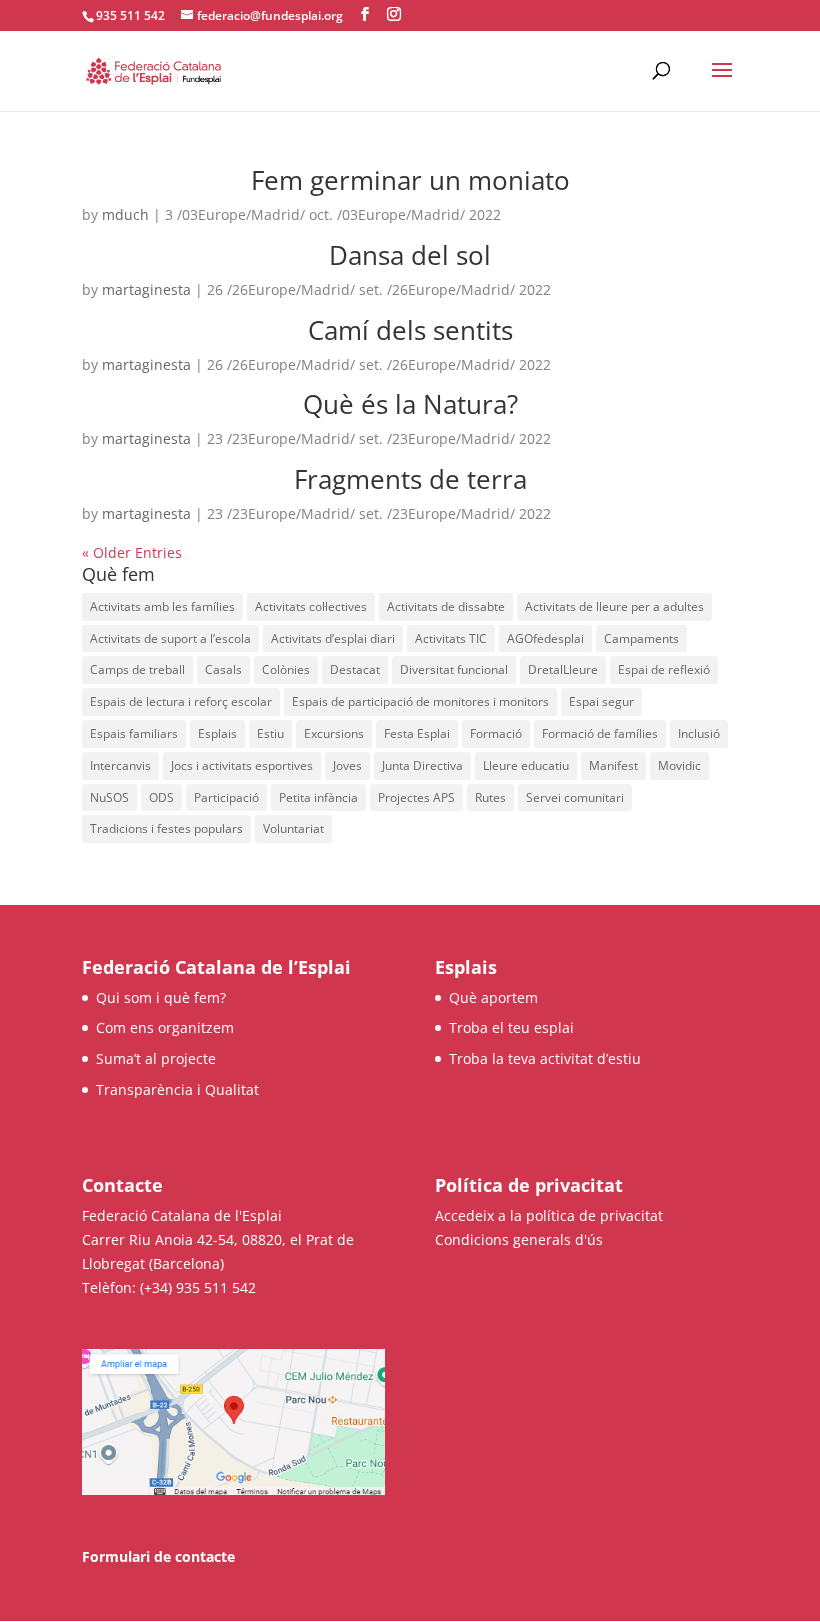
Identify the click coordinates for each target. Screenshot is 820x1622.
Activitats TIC (451, 638)
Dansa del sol (410, 255)
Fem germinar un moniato (410, 180)
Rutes (490, 797)
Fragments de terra (410, 479)
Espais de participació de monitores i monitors (420, 701)
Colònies (286, 669)
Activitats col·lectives (311, 606)
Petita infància (318, 797)
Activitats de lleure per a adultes (614, 606)
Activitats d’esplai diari (333, 638)
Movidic (679, 765)
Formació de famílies (600, 733)
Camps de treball (137, 669)
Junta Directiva (422, 765)
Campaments (641, 638)
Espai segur (601, 701)
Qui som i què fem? (161, 997)
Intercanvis (120, 765)
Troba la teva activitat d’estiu (545, 1058)
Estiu (270, 733)
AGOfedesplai (545, 638)
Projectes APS (416, 797)
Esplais (217, 733)
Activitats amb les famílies (162, 606)
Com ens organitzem (165, 1027)
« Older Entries (132, 552)
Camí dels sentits (410, 330)
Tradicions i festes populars (166, 828)
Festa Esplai (417, 733)
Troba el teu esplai (511, 1027)
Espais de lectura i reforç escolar (181, 701)
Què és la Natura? (410, 404)
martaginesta (146, 289)
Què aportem (493, 997)
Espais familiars (134, 733)
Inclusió (699, 733)
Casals (223, 669)
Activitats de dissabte (446, 606)
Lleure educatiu (526, 765)
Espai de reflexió (664, 669)
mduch (125, 214)
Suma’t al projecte (156, 1058)
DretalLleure (563, 669)
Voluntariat (293, 828)
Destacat (355, 669)
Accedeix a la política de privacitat (549, 1215)
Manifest (613, 765)
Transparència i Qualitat (177, 1089)
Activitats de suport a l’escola (170, 638)
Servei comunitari (575, 797)
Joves (347, 765)
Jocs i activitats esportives (242, 765)
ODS (161, 797)
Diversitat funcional (454, 669)
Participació (226, 797)
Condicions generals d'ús (519, 1239)
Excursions (334, 733)
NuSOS (109, 797)
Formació (496, 733)
